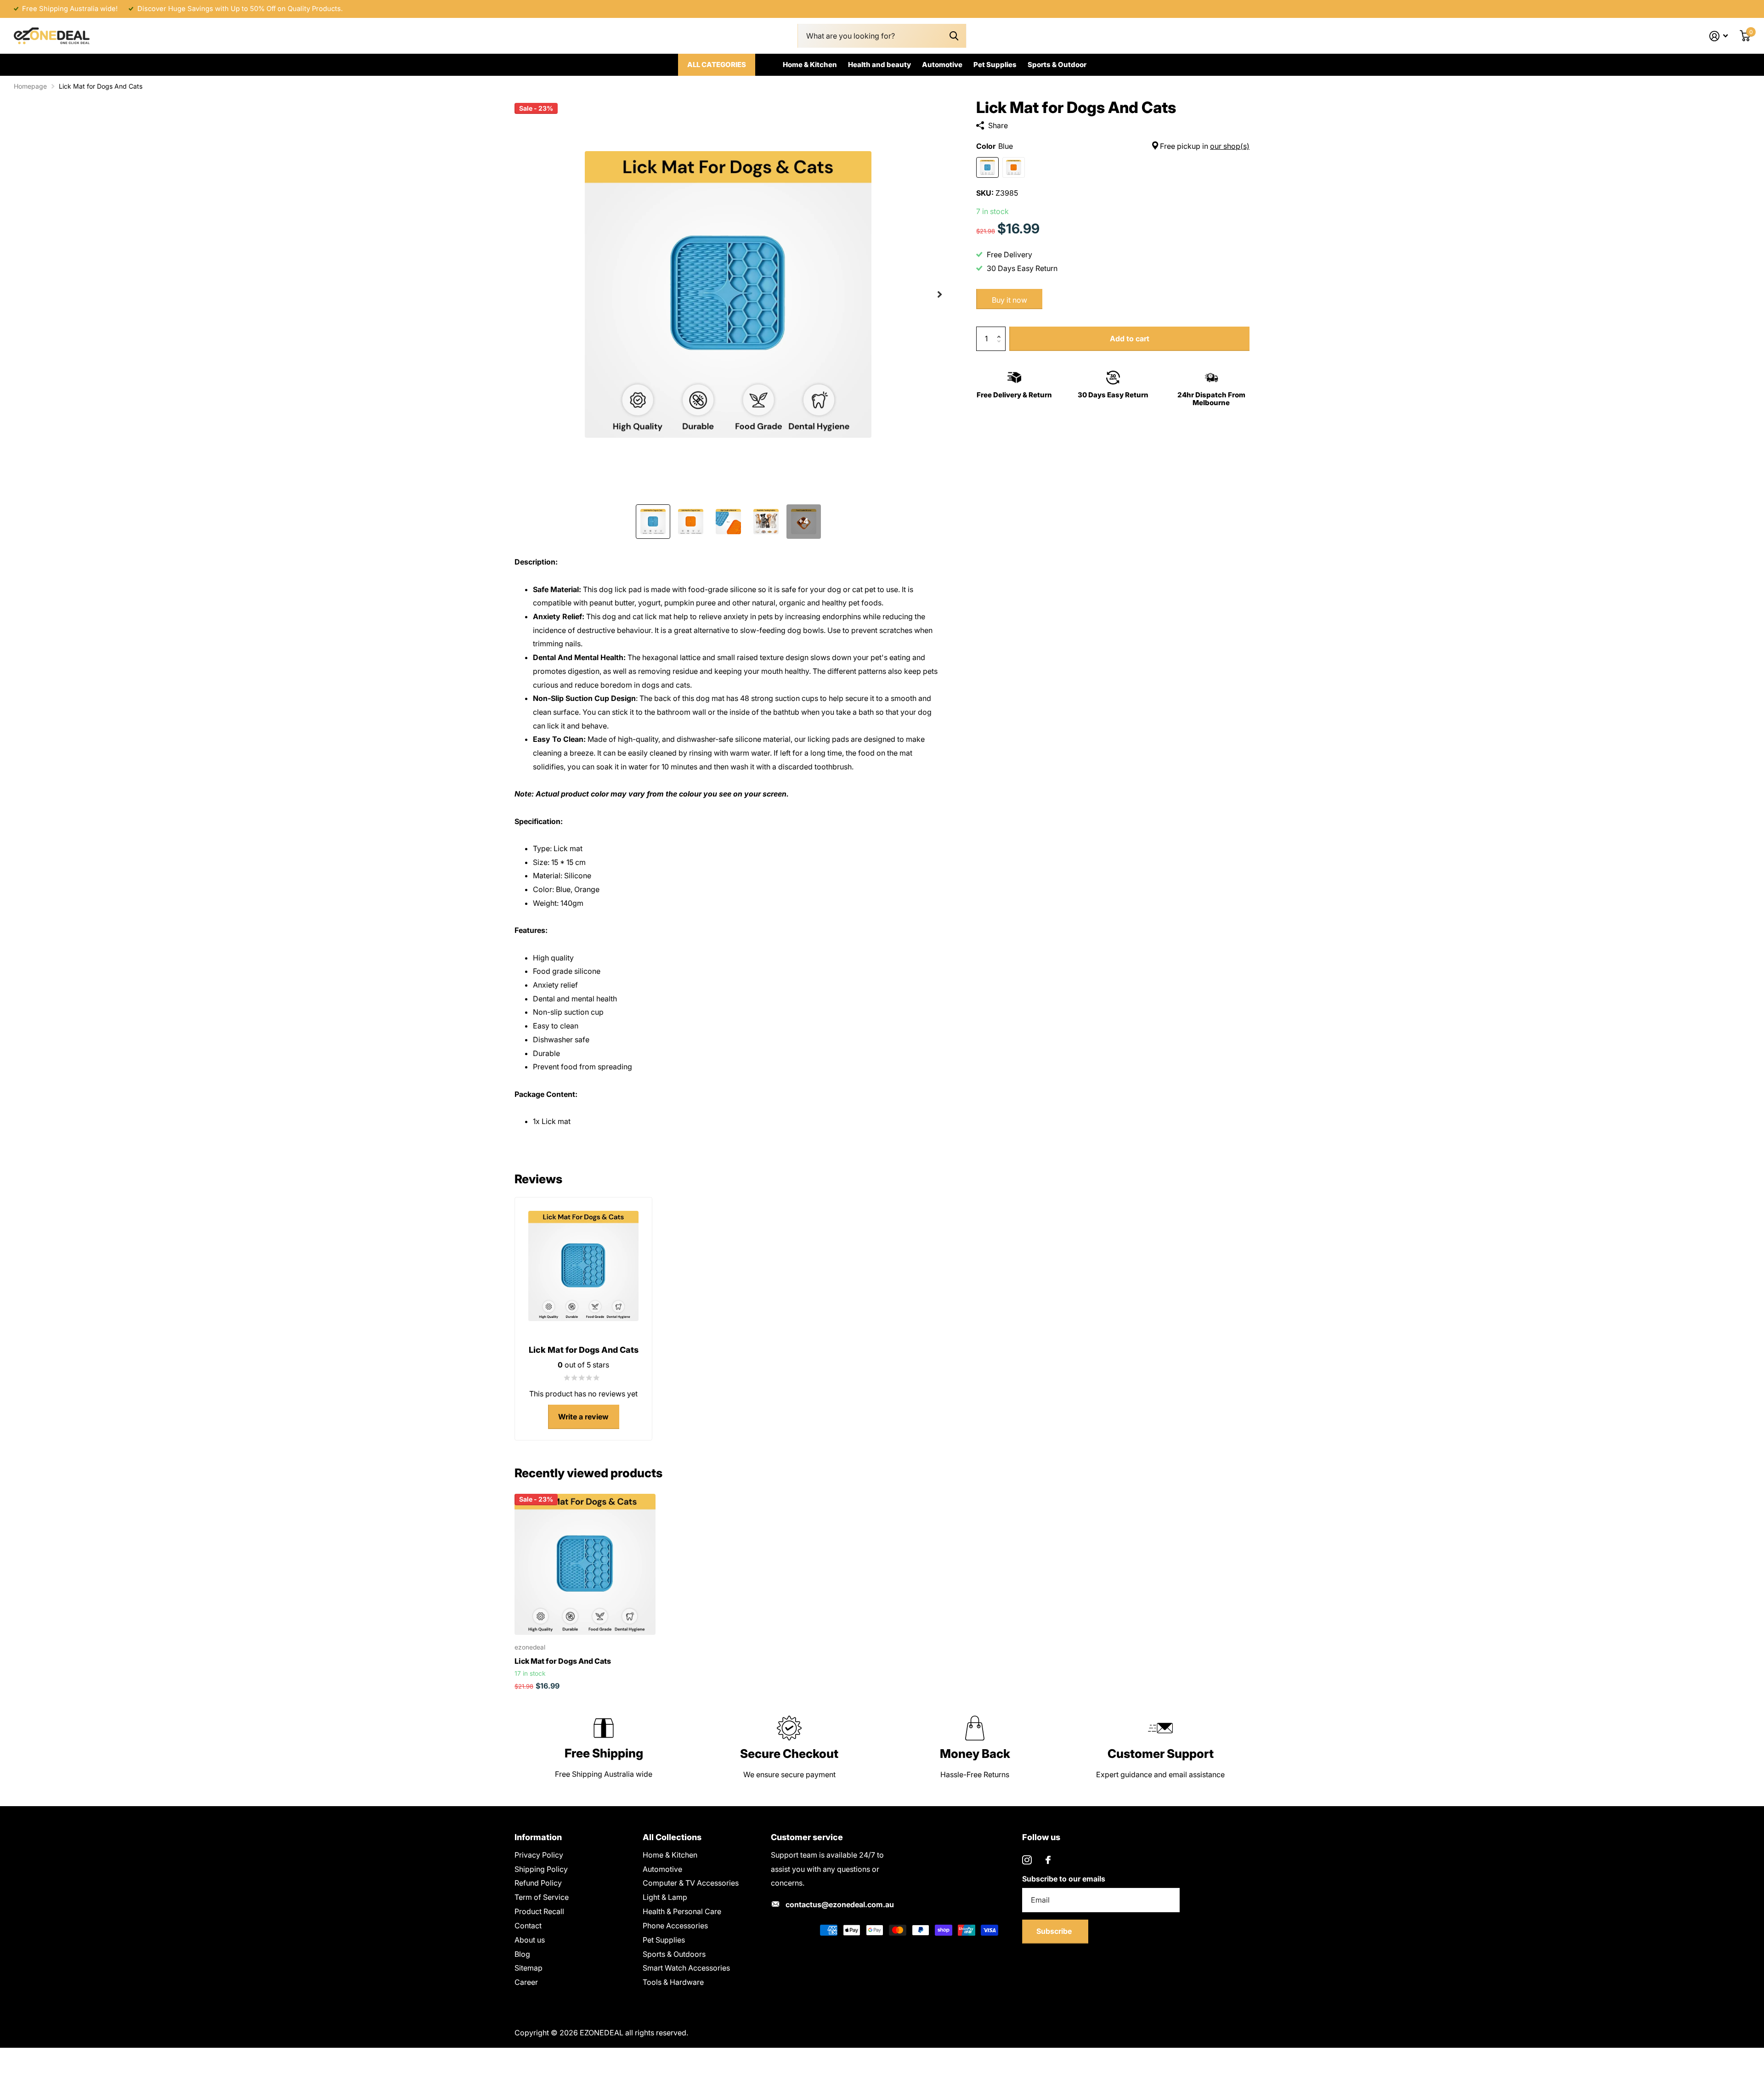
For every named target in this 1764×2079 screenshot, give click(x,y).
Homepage (30, 86)
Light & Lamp (665, 1897)
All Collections (672, 1837)
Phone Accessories (675, 1926)
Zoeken (954, 36)
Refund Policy (538, 1883)
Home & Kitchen (810, 65)
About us (530, 1940)
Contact (528, 1926)
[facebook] (1048, 1860)
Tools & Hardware (673, 1982)
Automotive (942, 65)
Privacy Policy (539, 1855)
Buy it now (1009, 300)
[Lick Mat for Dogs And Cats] (585, 1564)
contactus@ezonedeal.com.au (840, 1904)
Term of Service (542, 1897)
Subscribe (1055, 1931)
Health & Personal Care (682, 1911)
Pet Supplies (995, 65)
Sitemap (529, 1968)
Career (526, 1982)
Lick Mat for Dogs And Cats (563, 1661)
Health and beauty (879, 65)
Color (1113, 146)
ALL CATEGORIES (717, 65)
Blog (522, 1954)
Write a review (583, 1417)
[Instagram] (1027, 1860)
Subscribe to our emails (1064, 1879)
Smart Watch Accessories (686, 1968)
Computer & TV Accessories (691, 1883)
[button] (940, 294)
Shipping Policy (541, 1869)
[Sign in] (1719, 36)
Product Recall (539, 1911)
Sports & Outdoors (674, 1954)
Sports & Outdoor (1057, 65)
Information (538, 1837)
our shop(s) (1230, 146)
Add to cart (1130, 339)
